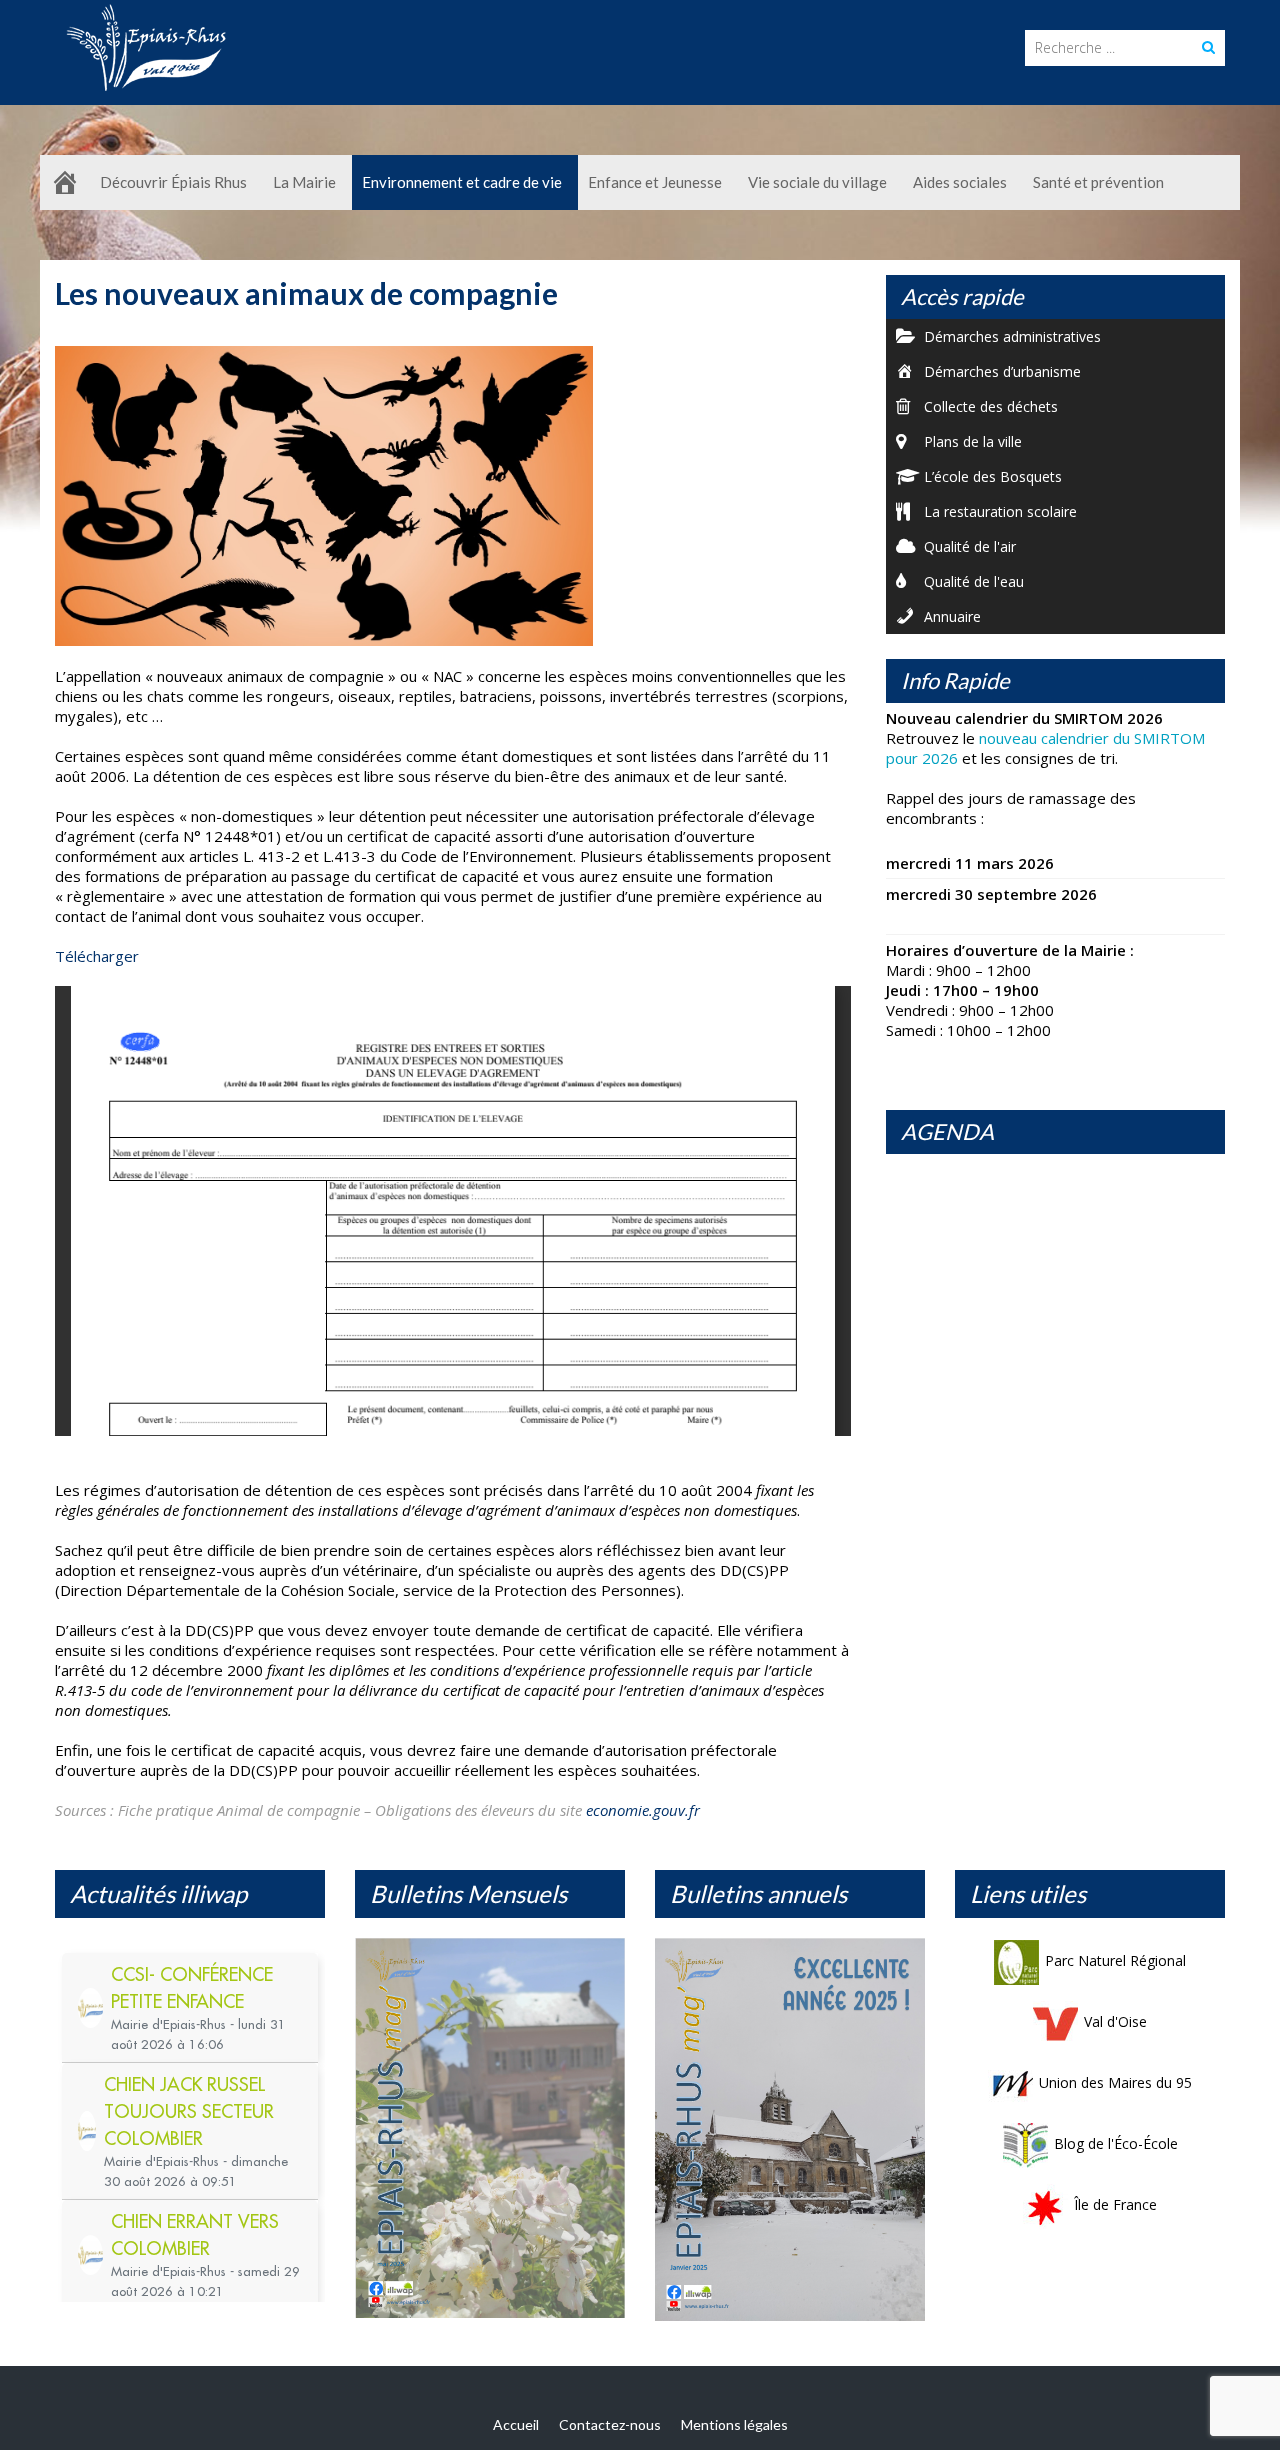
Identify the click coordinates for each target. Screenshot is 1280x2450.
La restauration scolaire (1000, 511)
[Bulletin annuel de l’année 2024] (790, 2129)
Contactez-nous (610, 2424)
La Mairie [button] (304, 182)
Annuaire (952, 616)
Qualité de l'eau (974, 581)
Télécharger (97, 956)
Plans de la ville (973, 441)
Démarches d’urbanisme (1002, 371)
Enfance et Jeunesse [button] (655, 182)
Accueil (516, 2424)
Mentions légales (734, 2424)
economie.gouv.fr (643, 1810)
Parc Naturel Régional (1115, 1960)
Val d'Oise (1115, 2021)
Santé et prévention (1098, 182)
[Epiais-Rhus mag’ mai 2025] (490, 2128)
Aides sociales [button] (960, 182)
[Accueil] (65, 182)
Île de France (1115, 2204)
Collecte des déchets (991, 406)
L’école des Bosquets (993, 476)
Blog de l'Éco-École (1116, 2143)
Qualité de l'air (970, 546)
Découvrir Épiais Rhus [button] (173, 182)
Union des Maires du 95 (1115, 2082)
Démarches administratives (1012, 336)
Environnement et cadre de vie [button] (462, 182)
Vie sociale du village (817, 182)
